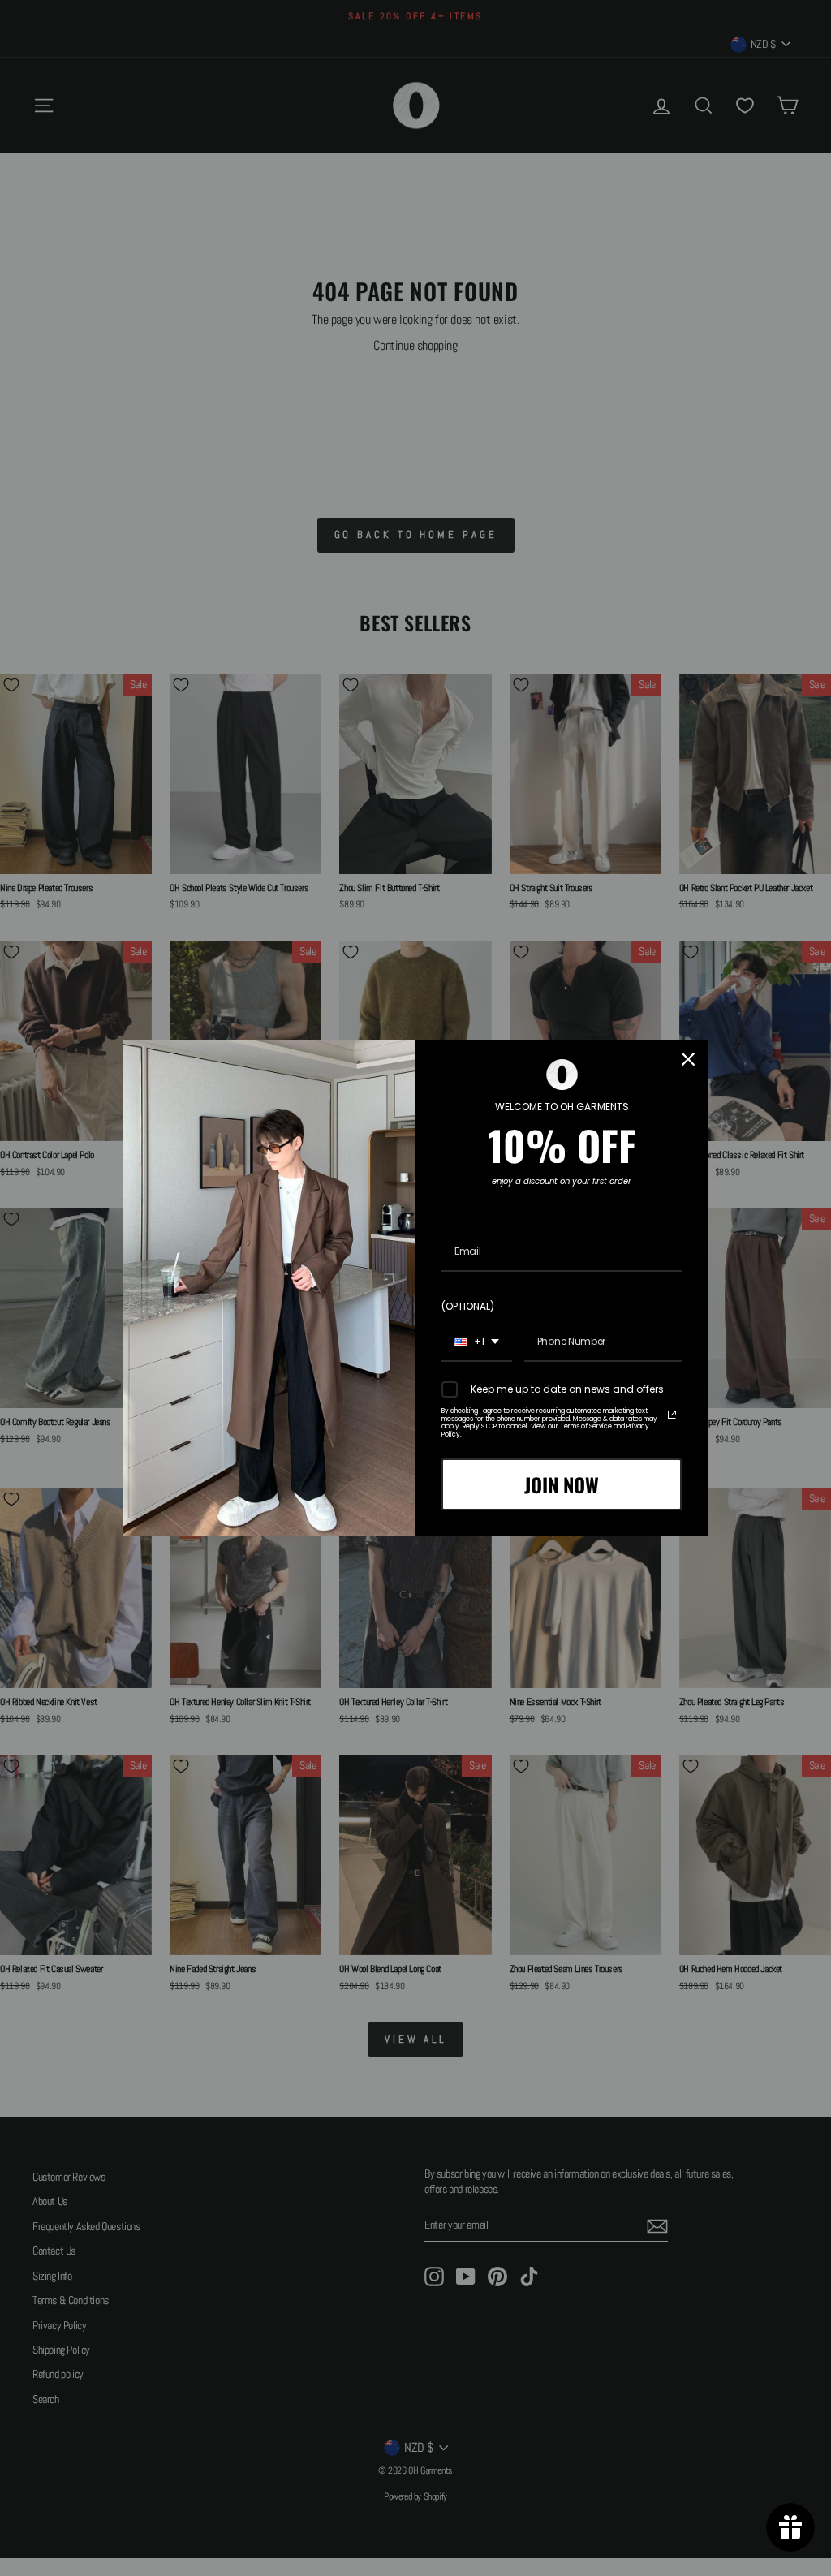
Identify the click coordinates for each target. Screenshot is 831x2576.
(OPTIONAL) (468, 1306)
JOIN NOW (562, 1484)
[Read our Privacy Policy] (672, 1415)
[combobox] (477, 1342)
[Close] (688, 1059)
